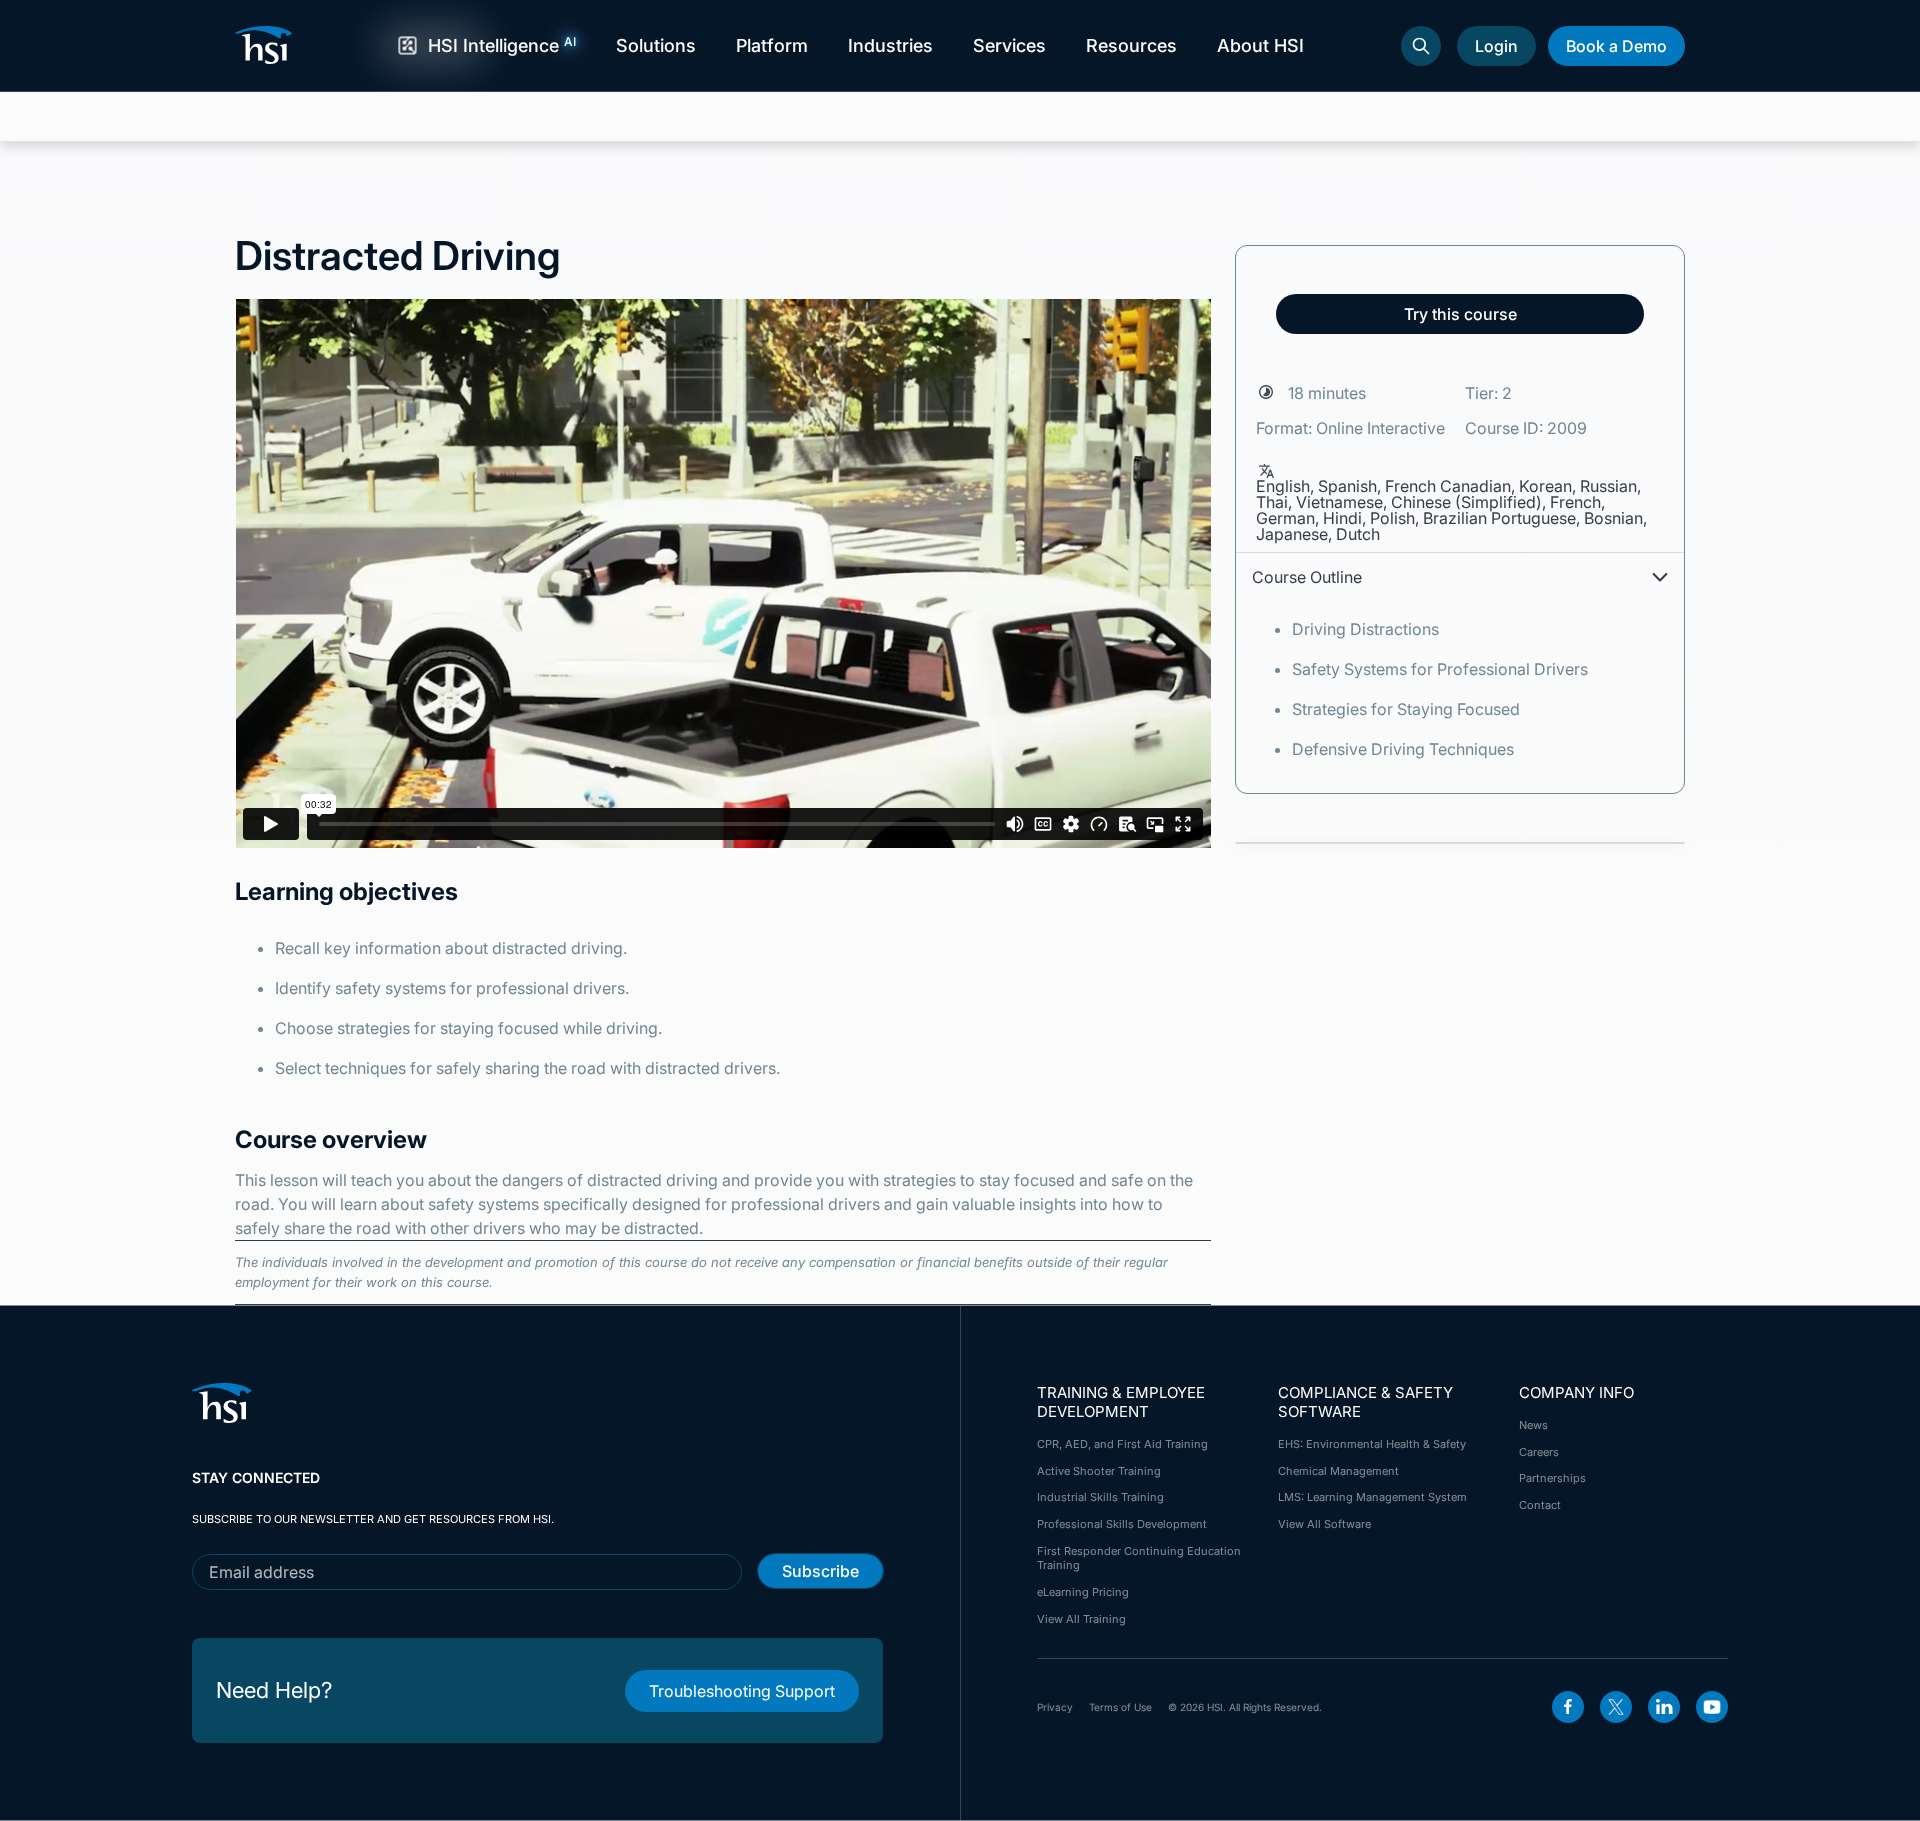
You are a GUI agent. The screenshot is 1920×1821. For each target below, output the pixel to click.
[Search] (1421, 46)
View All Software (1324, 1524)
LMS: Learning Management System (1372, 1497)
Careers (1539, 1452)
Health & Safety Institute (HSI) (267, 45)
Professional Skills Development (1122, 1524)
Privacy (1055, 1707)
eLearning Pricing (1083, 1592)
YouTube (1712, 1707)
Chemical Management (1338, 1471)
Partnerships (1552, 1478)
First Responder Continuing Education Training (1139, 1558)
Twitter (1616, 1707)
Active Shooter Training (1099, 1471)
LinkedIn (1664, 1707)
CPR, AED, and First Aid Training (1122, 1444)
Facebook (1568, 1707)
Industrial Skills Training (1100, 1497)
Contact (1540, 1505)
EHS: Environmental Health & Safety (1372, 1444)
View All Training (1081, 1619)
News (1533, 1425)
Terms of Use (1120, 1707)
